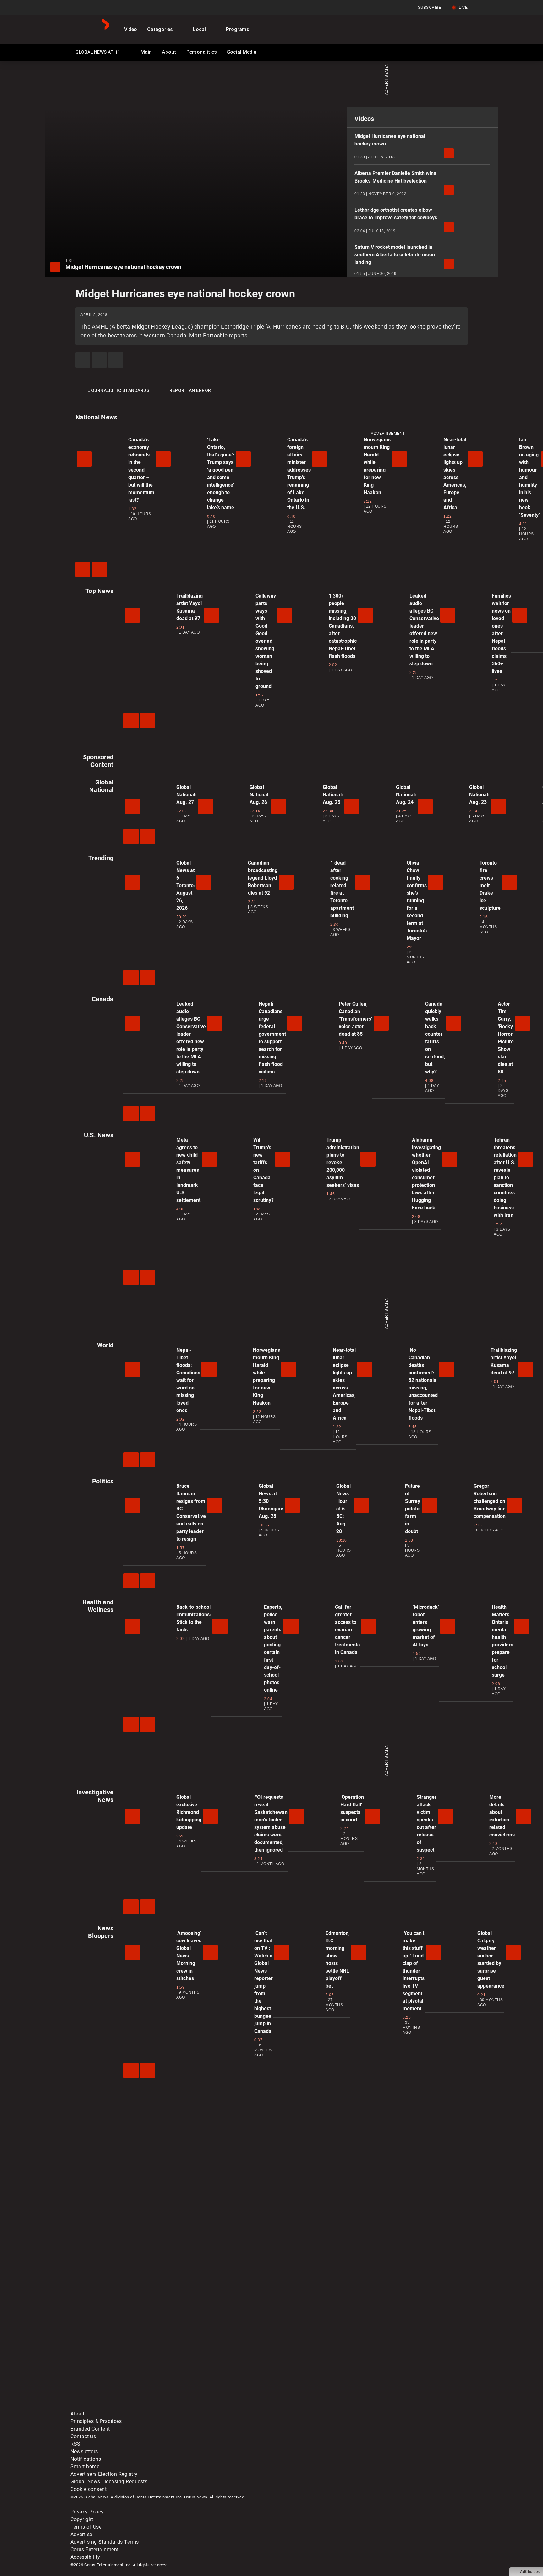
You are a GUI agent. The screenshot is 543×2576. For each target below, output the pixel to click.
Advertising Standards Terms (105, 2542)
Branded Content (90, 2429)
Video (131, 29)
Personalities (202, 52)
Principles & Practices (96, 2421)
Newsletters (84, 2451)
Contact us (83, 2436)
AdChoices (530, 2572)
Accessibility (85, 2557)
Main (146, 52)
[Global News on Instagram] (405, 2357)
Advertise (81, 2534)
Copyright (82, 2519)
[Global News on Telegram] (310, 2406)
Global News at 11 (98, 53)
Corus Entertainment (95, 2549)
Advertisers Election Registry (104, 2474)
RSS (75, 2444)
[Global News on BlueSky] (405, 2406)
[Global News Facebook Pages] (118, 2357)
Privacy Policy (87, 2512)
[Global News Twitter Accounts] (214, 2357)
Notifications (86, 2459)
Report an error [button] (190, 390)
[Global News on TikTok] (214, 2406)
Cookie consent (88, 2489)
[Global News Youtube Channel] (310, 2357)
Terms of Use (86, 2527)
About (169, 52)
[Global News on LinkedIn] (118, 2406)
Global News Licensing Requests (109, 2482)
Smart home (85, 2467)
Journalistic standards (119, 390)
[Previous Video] (83, 570)
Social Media (242, 52)
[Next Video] (100, 570)
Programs (238, 29)
